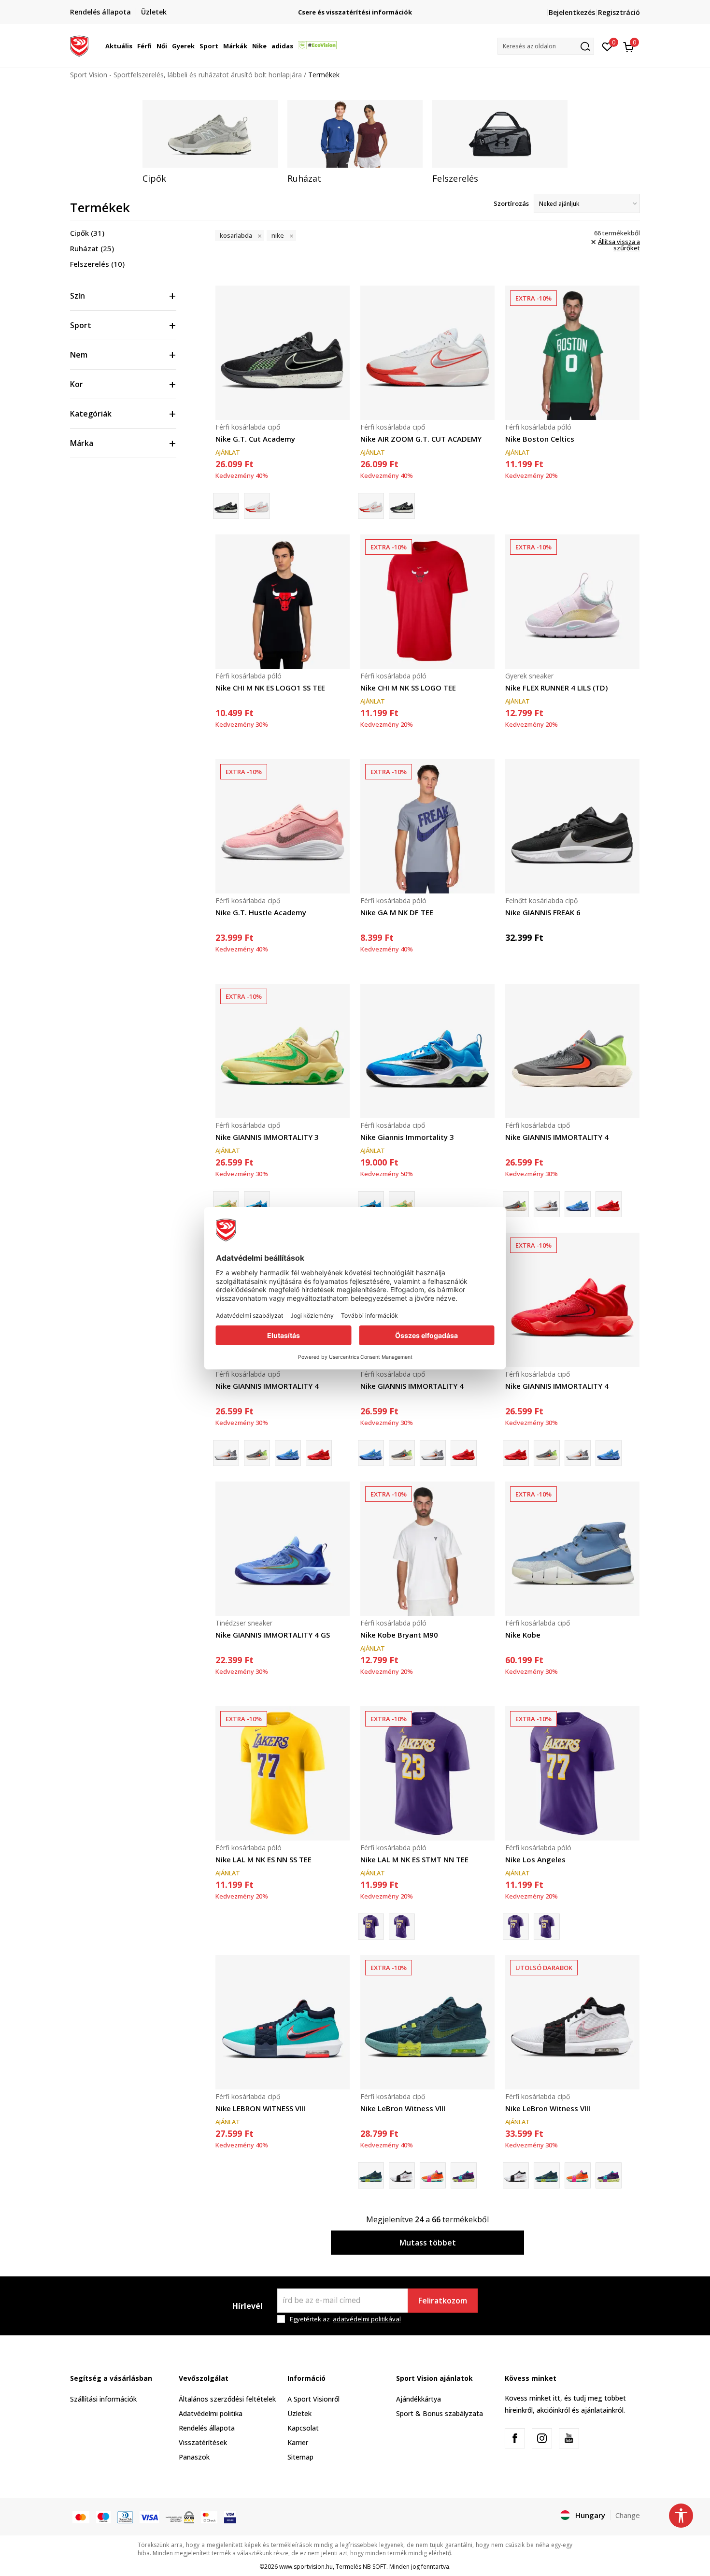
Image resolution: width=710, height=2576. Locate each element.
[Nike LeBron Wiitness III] (433, 2175)
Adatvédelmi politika (211, 2413)
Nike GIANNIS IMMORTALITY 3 (267, 1137)
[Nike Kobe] (572, 1549)
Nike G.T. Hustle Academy (261, 912)
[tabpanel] (210, 142)
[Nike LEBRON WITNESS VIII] (283, 2022)
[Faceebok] (515, 2438)
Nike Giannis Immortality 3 (407, 1137)
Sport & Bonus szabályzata (440, 2413)
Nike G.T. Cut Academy (255, 439)
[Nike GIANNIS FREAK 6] (572, 826)
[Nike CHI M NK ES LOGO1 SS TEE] (283, 602)
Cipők (87, 233)
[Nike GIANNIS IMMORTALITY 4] (572, 1051)
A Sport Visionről (313, 2399)
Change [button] (628, 2515)
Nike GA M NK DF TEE (397, 912)
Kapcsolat (303, 2428)
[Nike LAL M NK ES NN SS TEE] (283, 1773)
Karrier (298, 2442)
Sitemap (300, 2457)
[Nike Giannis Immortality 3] (257, 1204)
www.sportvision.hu (306, 2567)
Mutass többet (428, 2243)
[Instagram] (542, 2438)
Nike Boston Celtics (540, 439)
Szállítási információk (103, 2399)
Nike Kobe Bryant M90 (399, 1635)
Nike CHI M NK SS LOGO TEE (408, 688)
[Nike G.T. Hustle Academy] (283, 826)
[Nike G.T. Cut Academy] (283, 353)
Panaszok (194, 2457)
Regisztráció (619, 12)
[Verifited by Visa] (230, 2517)
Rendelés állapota (207, 2428)
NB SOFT (375, 2567)
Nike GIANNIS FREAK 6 (543, 912)
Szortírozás (511, 203)
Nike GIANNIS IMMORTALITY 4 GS (273, 1635)
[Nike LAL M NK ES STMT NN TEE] (427, 1773)
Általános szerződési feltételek (227, 2399)
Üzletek (299, 2413)
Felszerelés (97, 264)
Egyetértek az (345, 2319)
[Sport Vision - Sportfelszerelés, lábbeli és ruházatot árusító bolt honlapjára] (79, 45)
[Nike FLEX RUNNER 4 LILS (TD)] (572, 602)
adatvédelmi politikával (367, 2319)
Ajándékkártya (419, 2399)
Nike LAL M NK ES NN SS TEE (263, 1859)
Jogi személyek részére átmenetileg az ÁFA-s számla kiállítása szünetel (355, 12)
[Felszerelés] (500, 134)
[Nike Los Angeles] (402, 1927)
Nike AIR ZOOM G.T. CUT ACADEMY (421, 439)
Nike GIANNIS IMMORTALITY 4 (557, 1137)
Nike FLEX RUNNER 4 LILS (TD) (556, 688)
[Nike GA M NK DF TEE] (427, 826)
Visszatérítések (203, 2442)
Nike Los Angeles (535, 1859)
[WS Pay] (180, 2517)
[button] (134, 46)
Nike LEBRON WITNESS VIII (260, 2108)
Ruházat (92, 248)
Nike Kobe (523, 1635)
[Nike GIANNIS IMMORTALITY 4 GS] (283, 1549)
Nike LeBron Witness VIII (403, 2108)
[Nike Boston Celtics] (572, 353)
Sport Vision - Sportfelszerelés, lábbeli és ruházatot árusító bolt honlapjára (186, 75)
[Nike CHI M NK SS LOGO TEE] (427, 602)
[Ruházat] (355, 134)
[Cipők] (210, 134)
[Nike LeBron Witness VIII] (427, 2022)
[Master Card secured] (209, 2517)
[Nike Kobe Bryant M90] (427, 1549)
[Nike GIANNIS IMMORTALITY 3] (283, 1051)
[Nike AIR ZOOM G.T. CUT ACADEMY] (257, 506)
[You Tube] (569, 2438)
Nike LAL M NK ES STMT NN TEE (414, 1859)
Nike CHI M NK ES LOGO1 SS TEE (270, 688)
